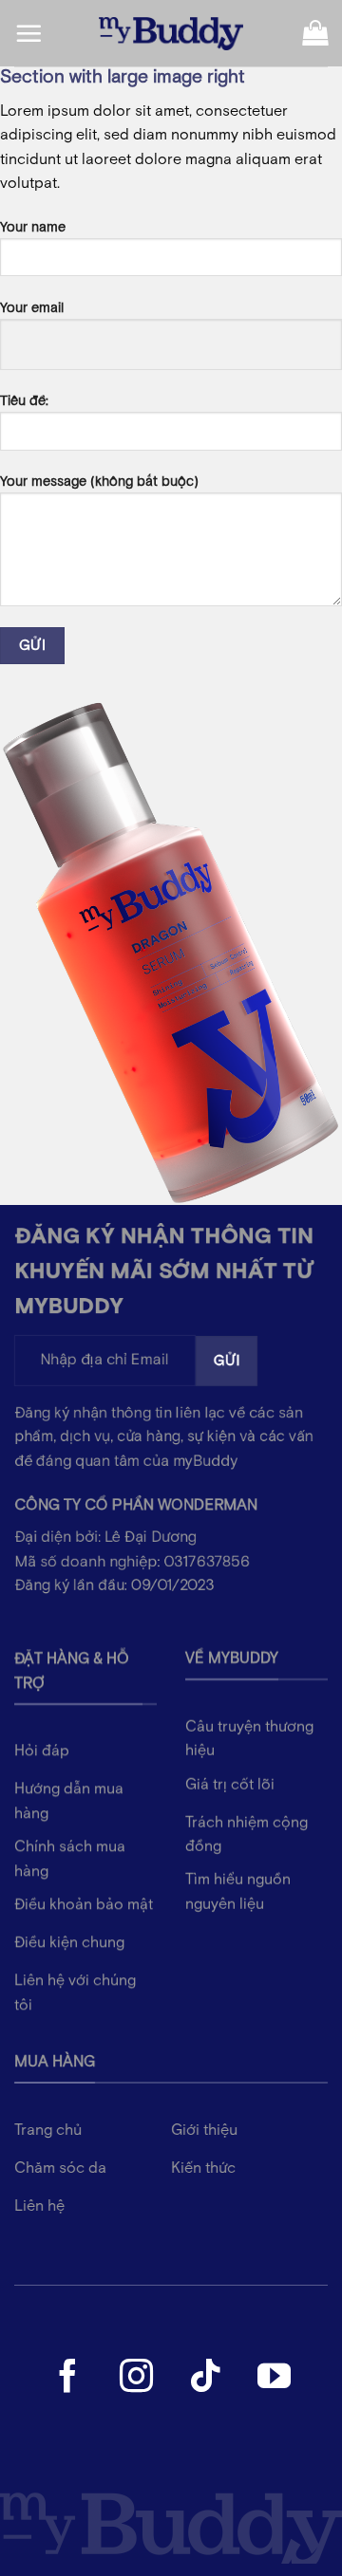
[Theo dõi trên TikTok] (206, 2378)
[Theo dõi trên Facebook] (68, 2378)
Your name (33, 227)
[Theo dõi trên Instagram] (136, 2378)
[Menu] (28, 33)
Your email (32, 308)
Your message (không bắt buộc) (99, 482)
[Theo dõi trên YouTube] (274, 2378)
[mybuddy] (171, 34)
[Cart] (315, 33)
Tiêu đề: (24, 401)
